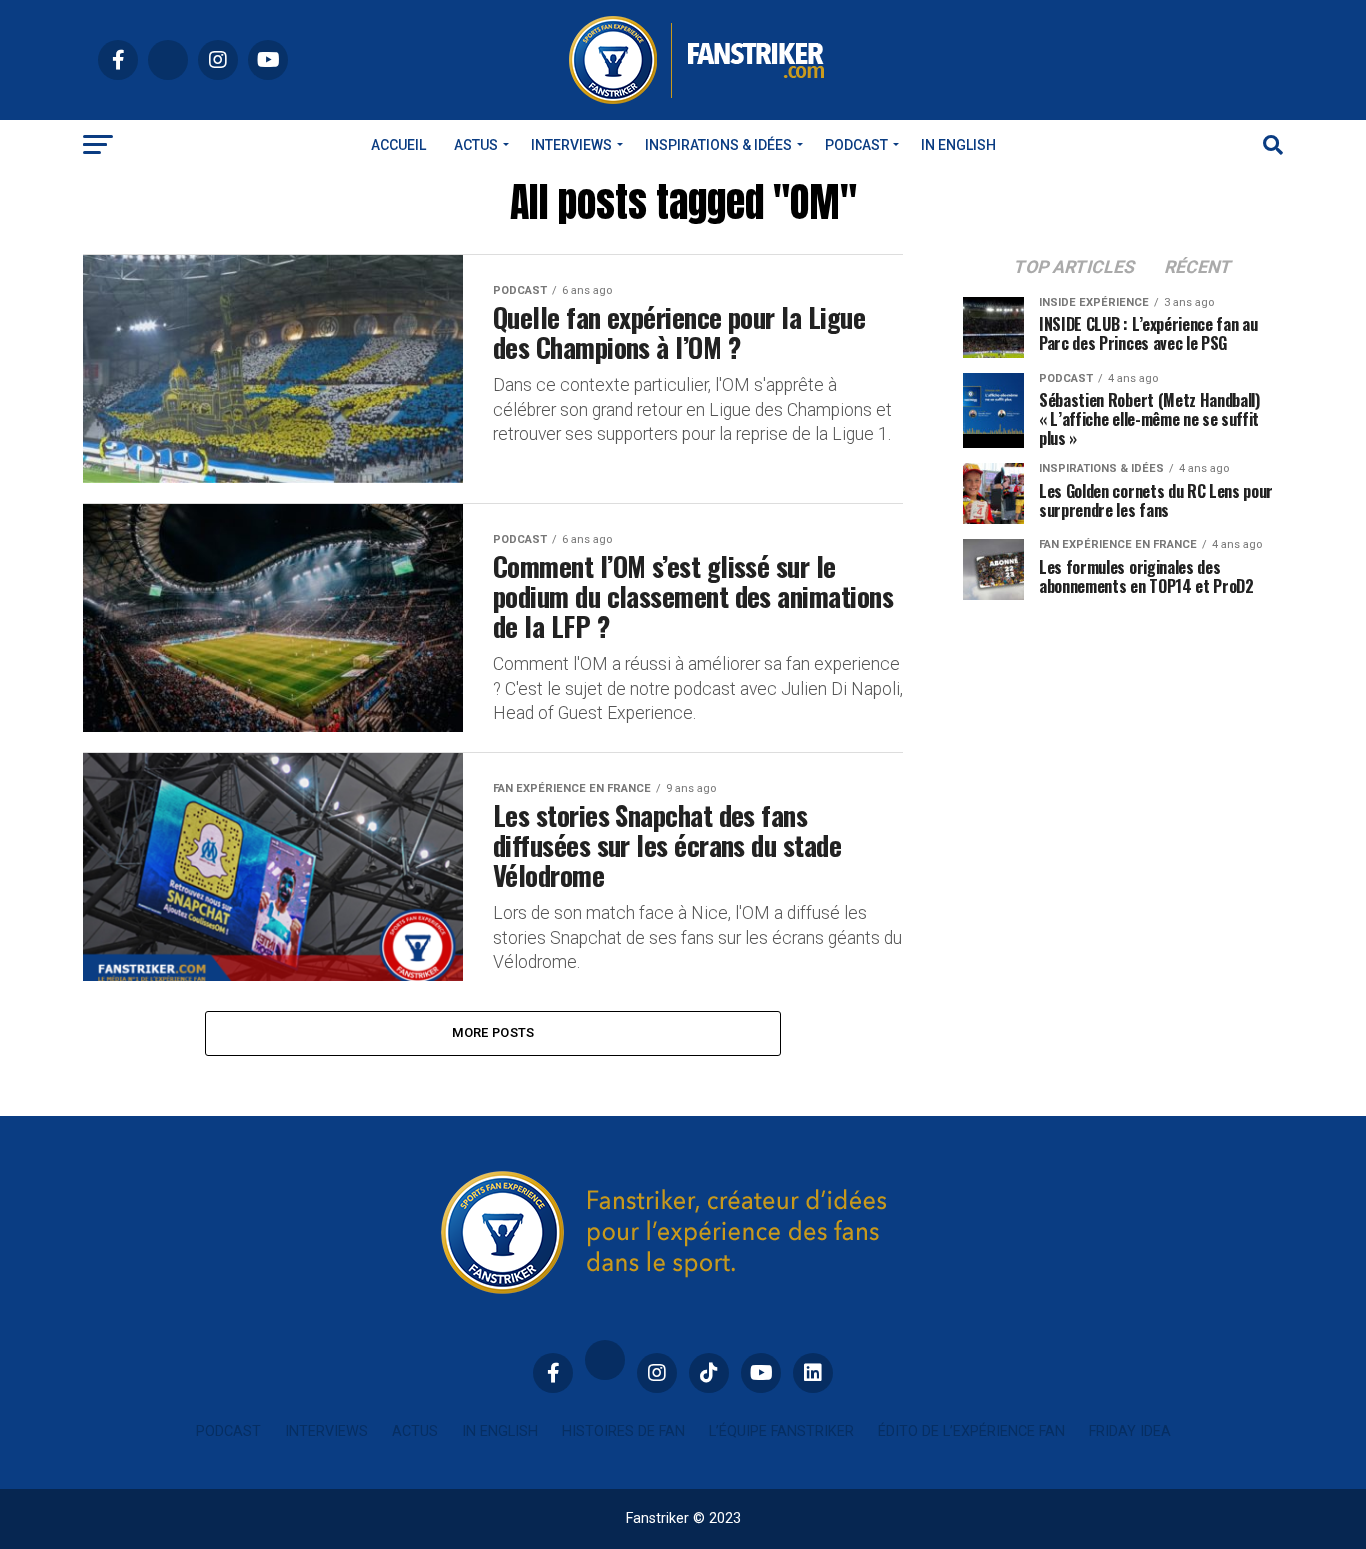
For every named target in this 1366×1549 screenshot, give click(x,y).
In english (958, 145)
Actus (476, 145)
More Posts (493, 1032)
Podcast (856, 145)
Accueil (398, 145)
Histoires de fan (623, 1431)
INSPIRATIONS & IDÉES (718, 145)
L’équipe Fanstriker (781, 1431)
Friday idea (1130, 1431)
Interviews (571, 145)
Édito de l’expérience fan (971, 1431)
